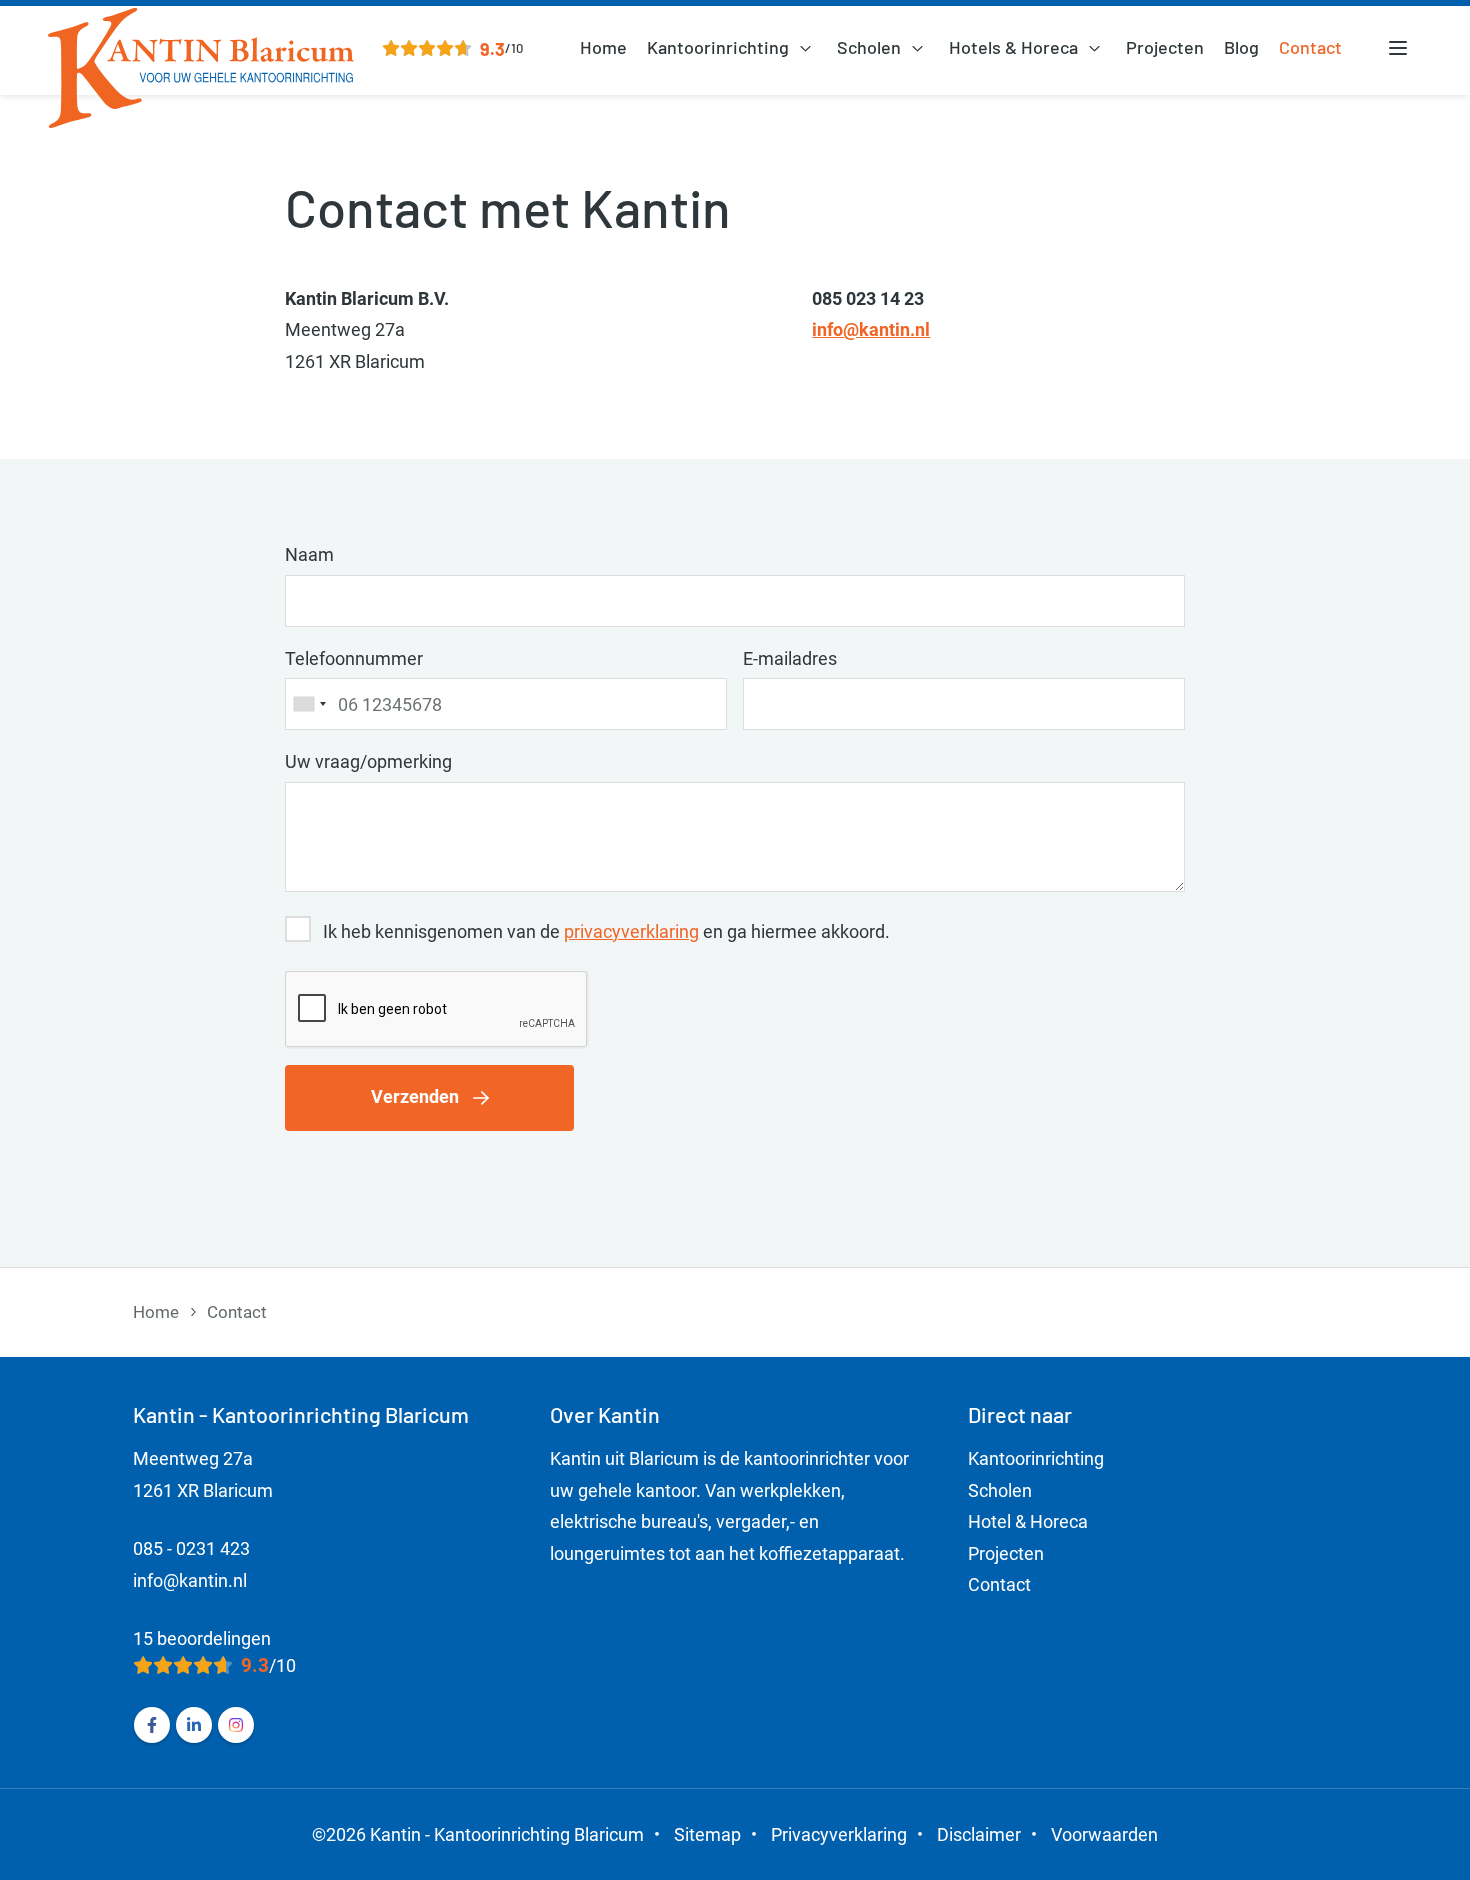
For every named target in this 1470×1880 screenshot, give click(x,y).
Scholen (869, 47)
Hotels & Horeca (1013, 47)
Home (603, 47)
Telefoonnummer (354, 658)
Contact (1310, 47)
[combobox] (309, 704)
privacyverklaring (631, 931)
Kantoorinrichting (718, 47)
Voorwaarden (1104, 1834)
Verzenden (415, 1096)
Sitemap (707, 1834)
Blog (1241, 47)
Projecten (1165, 47)
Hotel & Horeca (1028, 1521)
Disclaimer (979, 1834)
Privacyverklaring (839, 1834)
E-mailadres (790, 658)
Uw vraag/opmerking (368, 761)
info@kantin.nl (871, 329)
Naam (309, 554)
